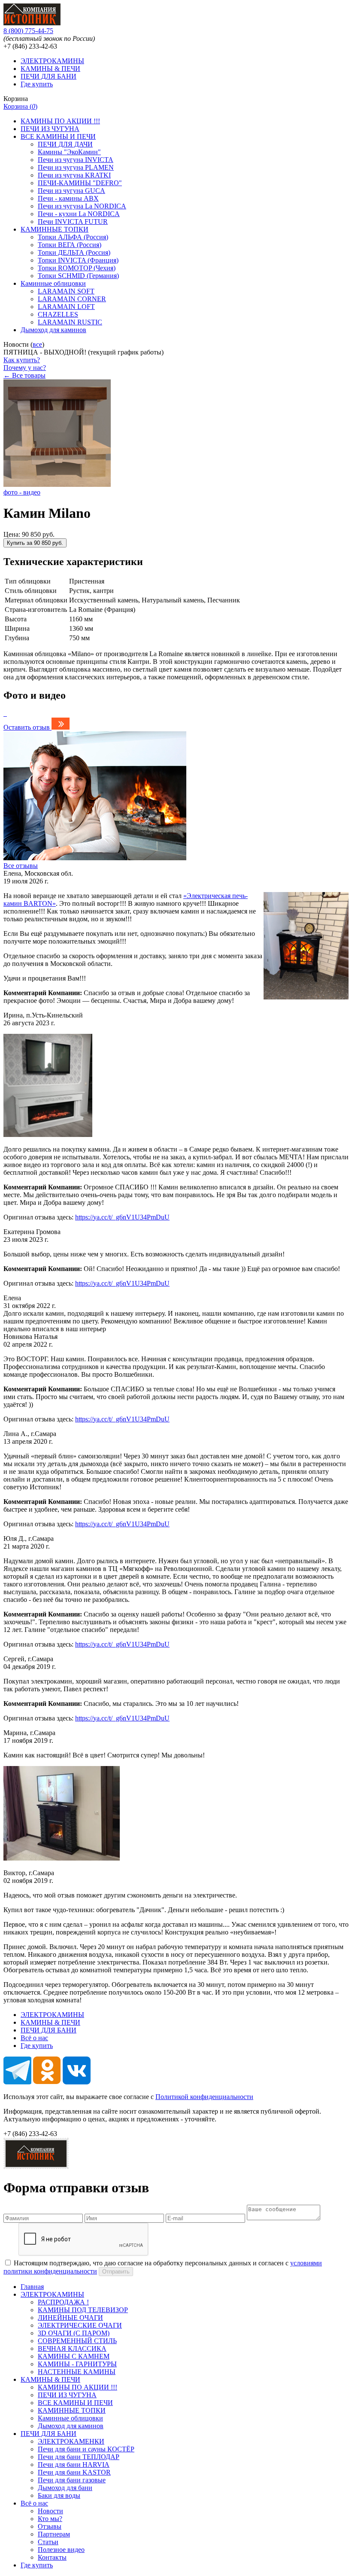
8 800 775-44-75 (28, 31)
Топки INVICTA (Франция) (78, 260)
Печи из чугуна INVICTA (76, 160)
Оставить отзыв (27, 727)
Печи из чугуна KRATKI (74, 175)
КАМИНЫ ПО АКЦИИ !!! (60, 121)
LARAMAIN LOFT (66, 307)
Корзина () (20, 106)
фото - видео (22, 492)
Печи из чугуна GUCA (71, 191)
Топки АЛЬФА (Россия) (73, 237)
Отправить (116, 2272)
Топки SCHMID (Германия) (78, 276)
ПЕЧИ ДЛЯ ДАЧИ (65, 144)
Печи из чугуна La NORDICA (82, 206)
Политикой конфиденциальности (204, 2097)
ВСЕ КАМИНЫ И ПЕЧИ (58, 136)
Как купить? (22, 360)
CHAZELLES (58, 314)
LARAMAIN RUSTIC (70, 322)
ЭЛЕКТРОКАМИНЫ (52, 61)
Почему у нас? (25, 368)
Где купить (37, 84)
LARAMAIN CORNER (72, 299)
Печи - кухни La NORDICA (79, 214)
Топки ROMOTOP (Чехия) (77, 268)
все (37, 344)
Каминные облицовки (53, 283)
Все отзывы (21, 866)
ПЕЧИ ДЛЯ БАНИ (49, 76)
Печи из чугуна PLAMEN (76, 167)
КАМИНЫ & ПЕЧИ (50, 69)
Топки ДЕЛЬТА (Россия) (74, 252)
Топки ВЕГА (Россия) (70, 245)
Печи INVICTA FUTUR (73, 222)
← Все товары (24, 375)
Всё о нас (34, 2038)
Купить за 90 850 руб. (35, 543)
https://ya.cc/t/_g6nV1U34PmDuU (122, 1217)
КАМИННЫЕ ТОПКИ (55, 229)
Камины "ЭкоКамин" (69, 152)
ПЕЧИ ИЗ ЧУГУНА (50, 129)
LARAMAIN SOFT (66, 291)
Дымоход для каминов (53, 330)
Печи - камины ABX (68, 198)
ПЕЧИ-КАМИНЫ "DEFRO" (80, 183)
